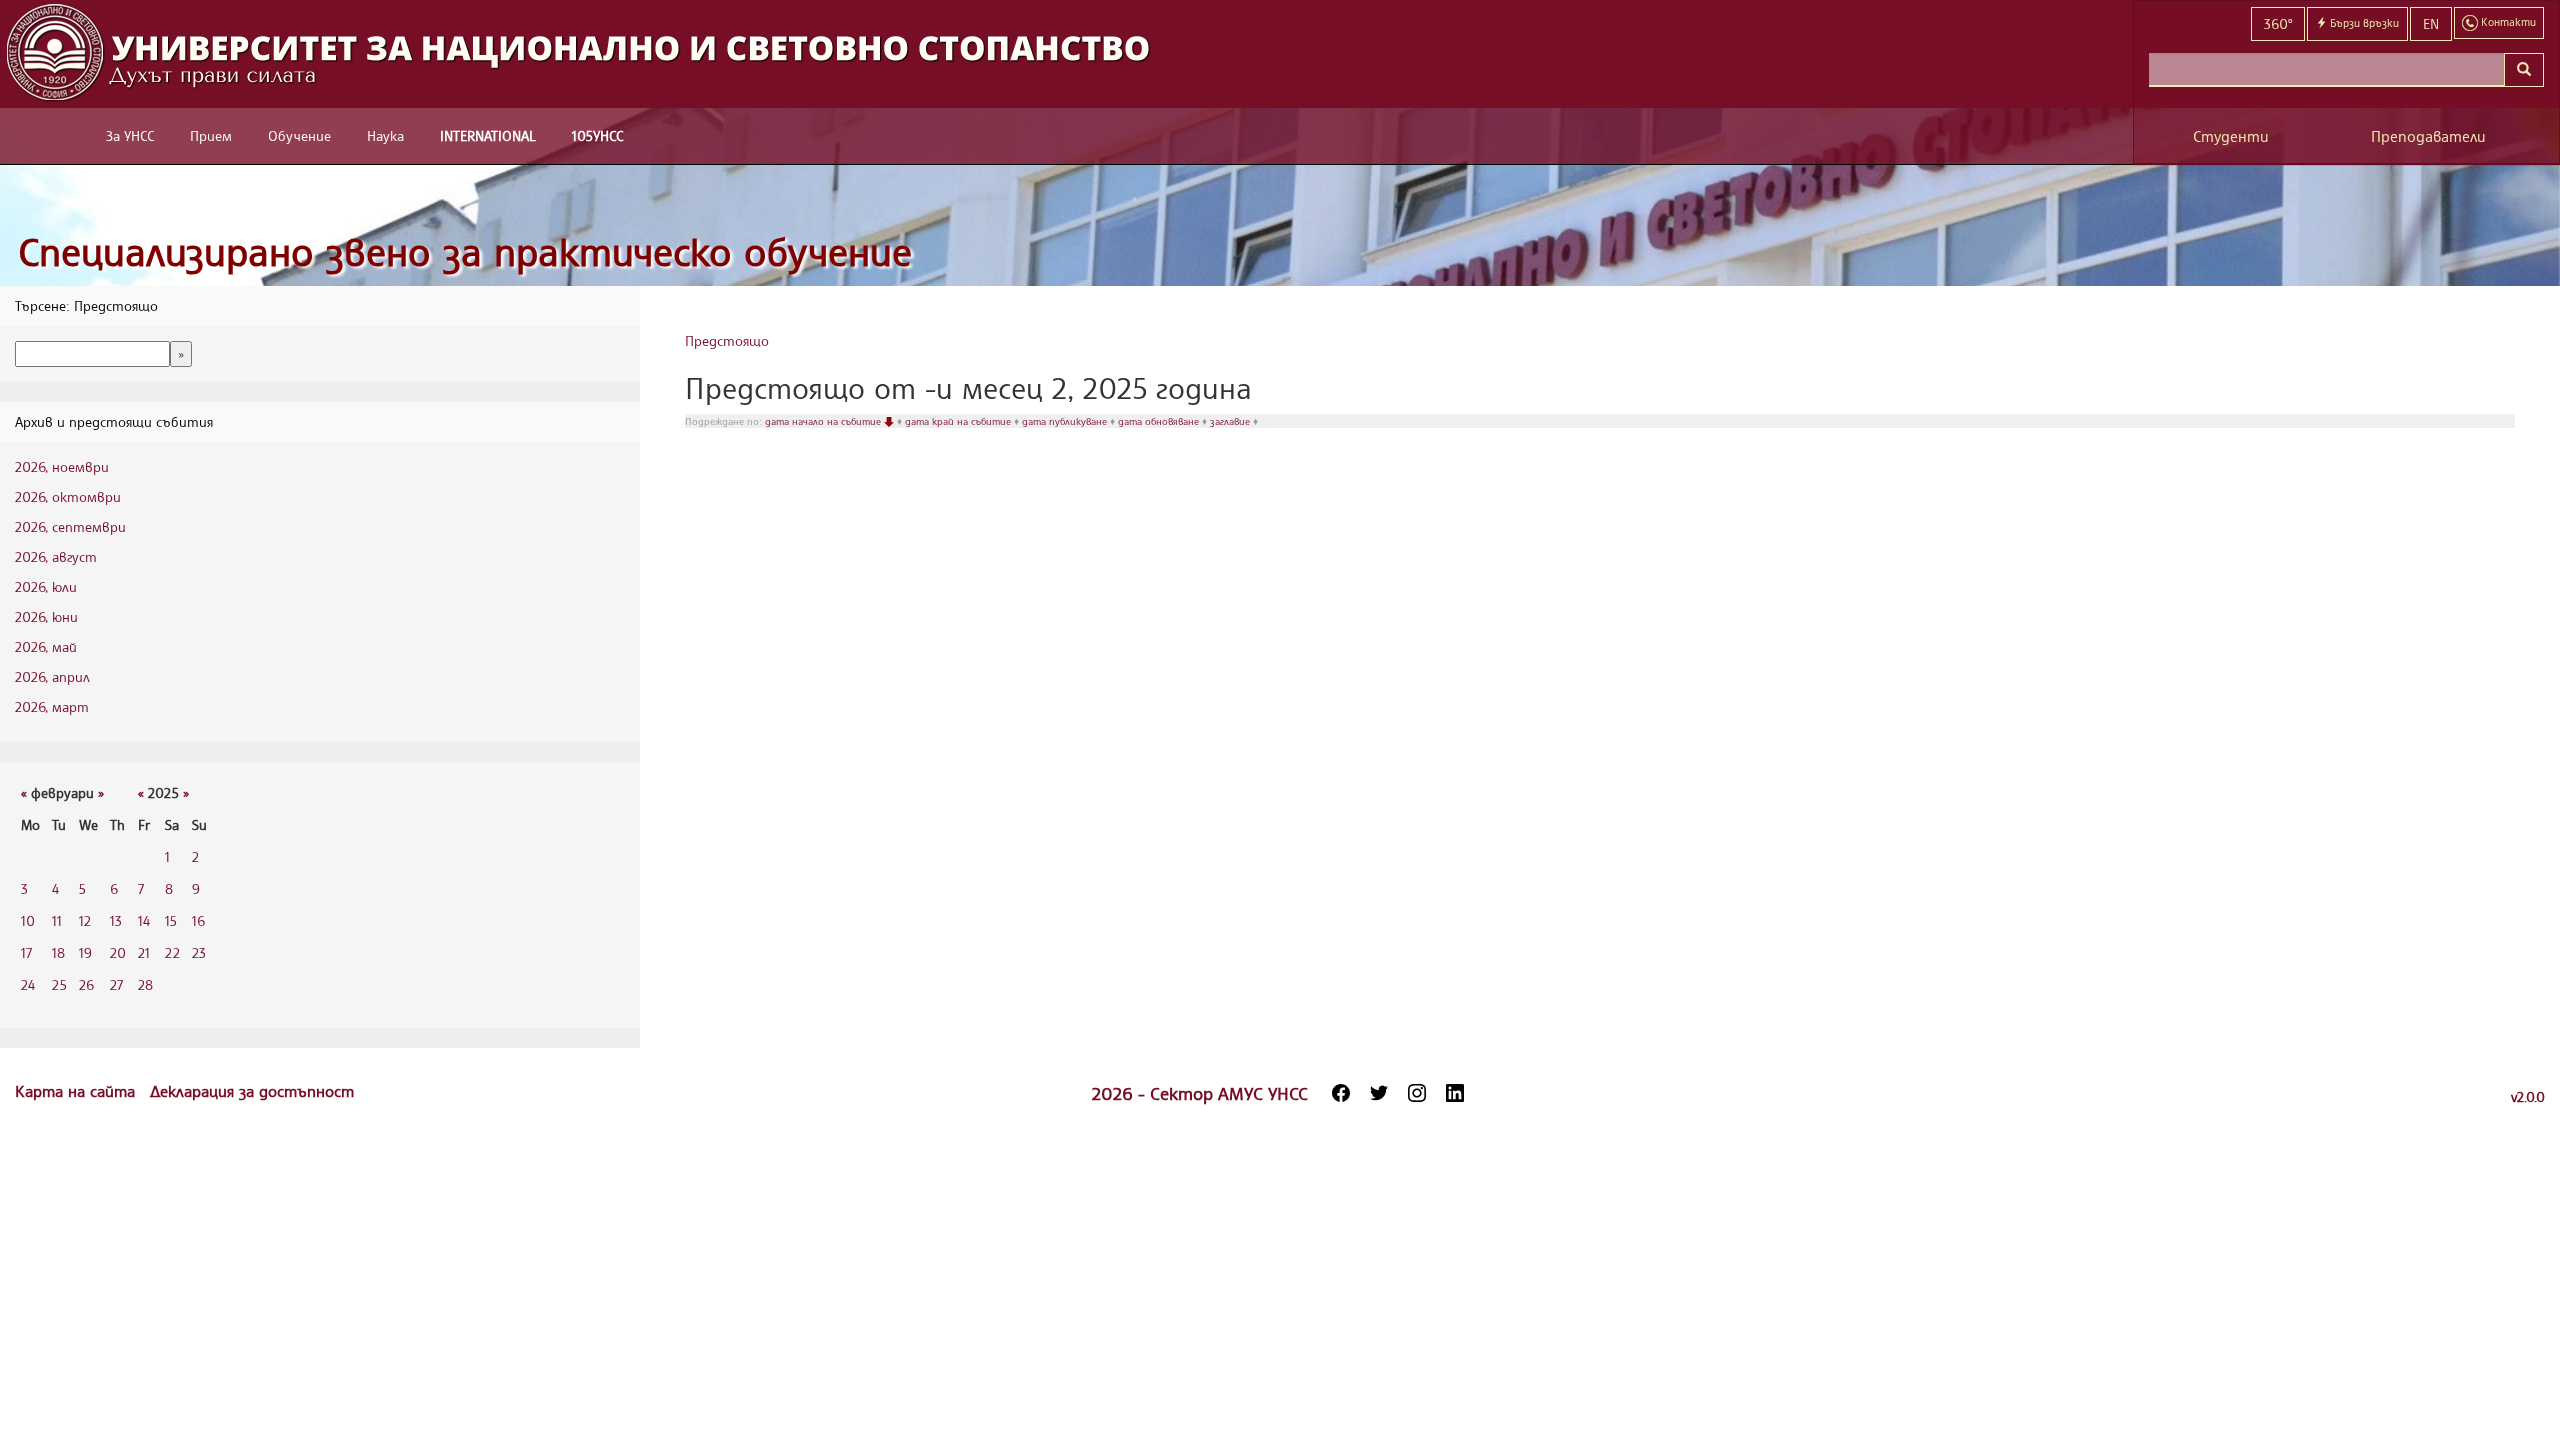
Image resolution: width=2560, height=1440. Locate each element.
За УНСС (130, 135)
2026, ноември (62, 466)
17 (26, 952)
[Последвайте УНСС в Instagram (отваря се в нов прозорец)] (1417, 1093)
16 (198, 920)
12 (85, 920)
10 (28, 920)
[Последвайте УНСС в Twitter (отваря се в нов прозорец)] (1379, 1093)
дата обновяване (1160, 421)
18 (58, 952)
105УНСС (597, 135)
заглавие (1231, 421)
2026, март (52, 706)
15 (171, 920)
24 (28, 984)
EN (2431, 23)
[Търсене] (2524, 70)
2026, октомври (68, 496)
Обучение (299, 135)
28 (145, 984)
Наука (385, 135)
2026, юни (46, 616)
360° (2278, 23)
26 (86, 984)
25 (59, 984)
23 (199, 952)
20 (118, 952)
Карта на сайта (77, 1091)
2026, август (56, 556)
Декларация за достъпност (252, 1091)
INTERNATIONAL (488, 135)
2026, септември (70, 526)
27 (116, 984)
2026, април (52, 676)
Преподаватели (2428, 136)
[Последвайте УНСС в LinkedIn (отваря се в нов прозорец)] (1455, 1093)
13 (116, 920)
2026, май (46, 646)
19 (85, 952)
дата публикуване (1066, 421)
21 (144, 952)
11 (57, 920)
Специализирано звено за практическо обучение (465, 251)
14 (144, 920)
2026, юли (46, 586)
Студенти (2231, 136)
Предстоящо (727, 340)
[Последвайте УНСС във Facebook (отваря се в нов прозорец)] (1341, 1093)
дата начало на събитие (824, 421)
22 (172, 952)
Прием (211, 135)
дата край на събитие (959, 421)
